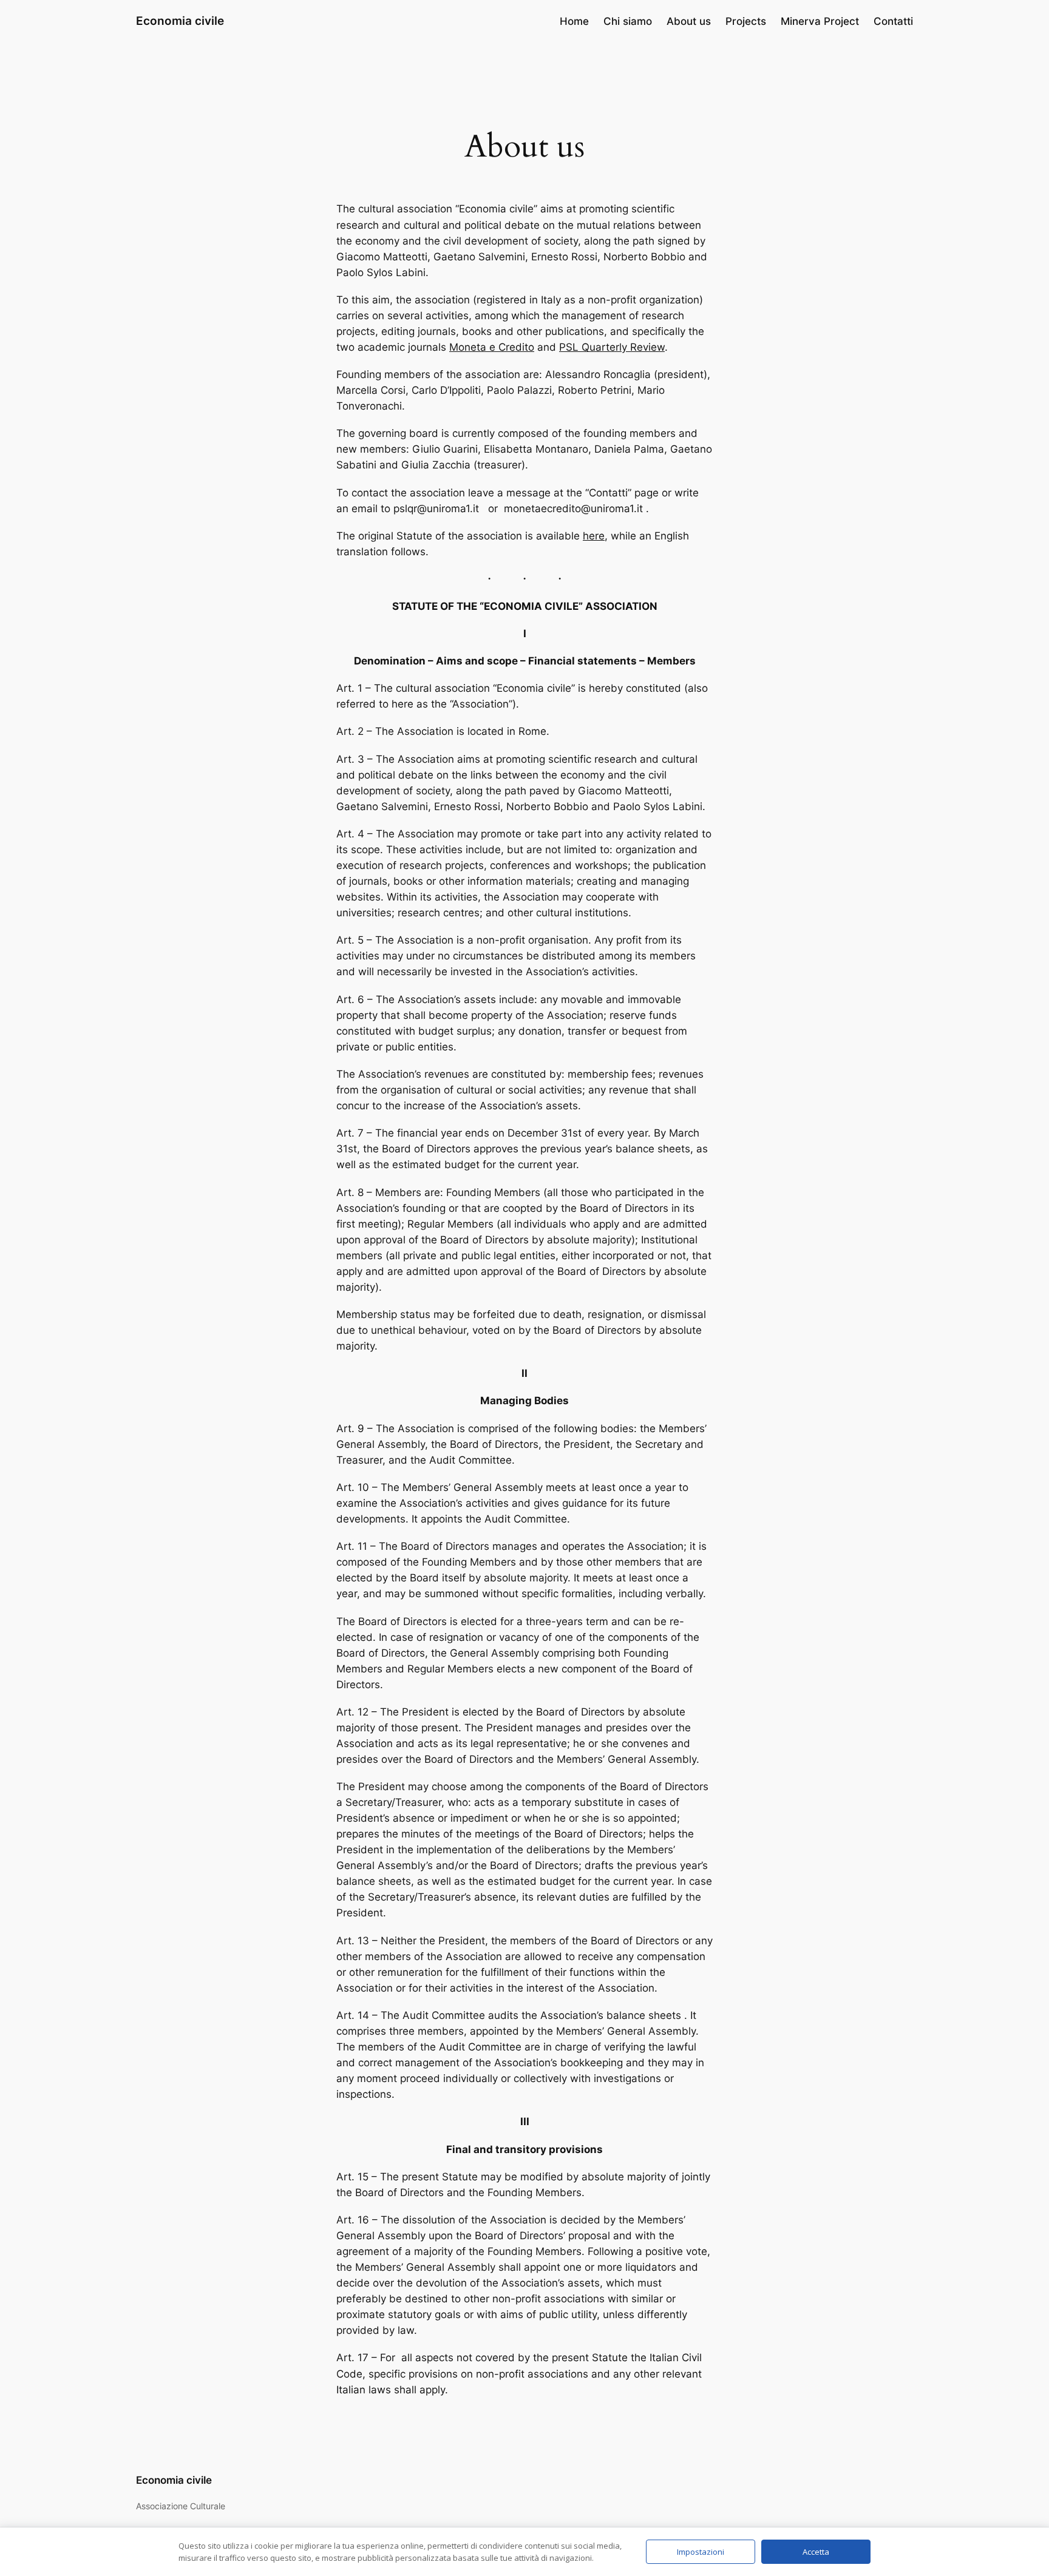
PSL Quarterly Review (612, 347)
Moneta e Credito (492, 347)
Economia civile (180, 21)
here (594, 536)
